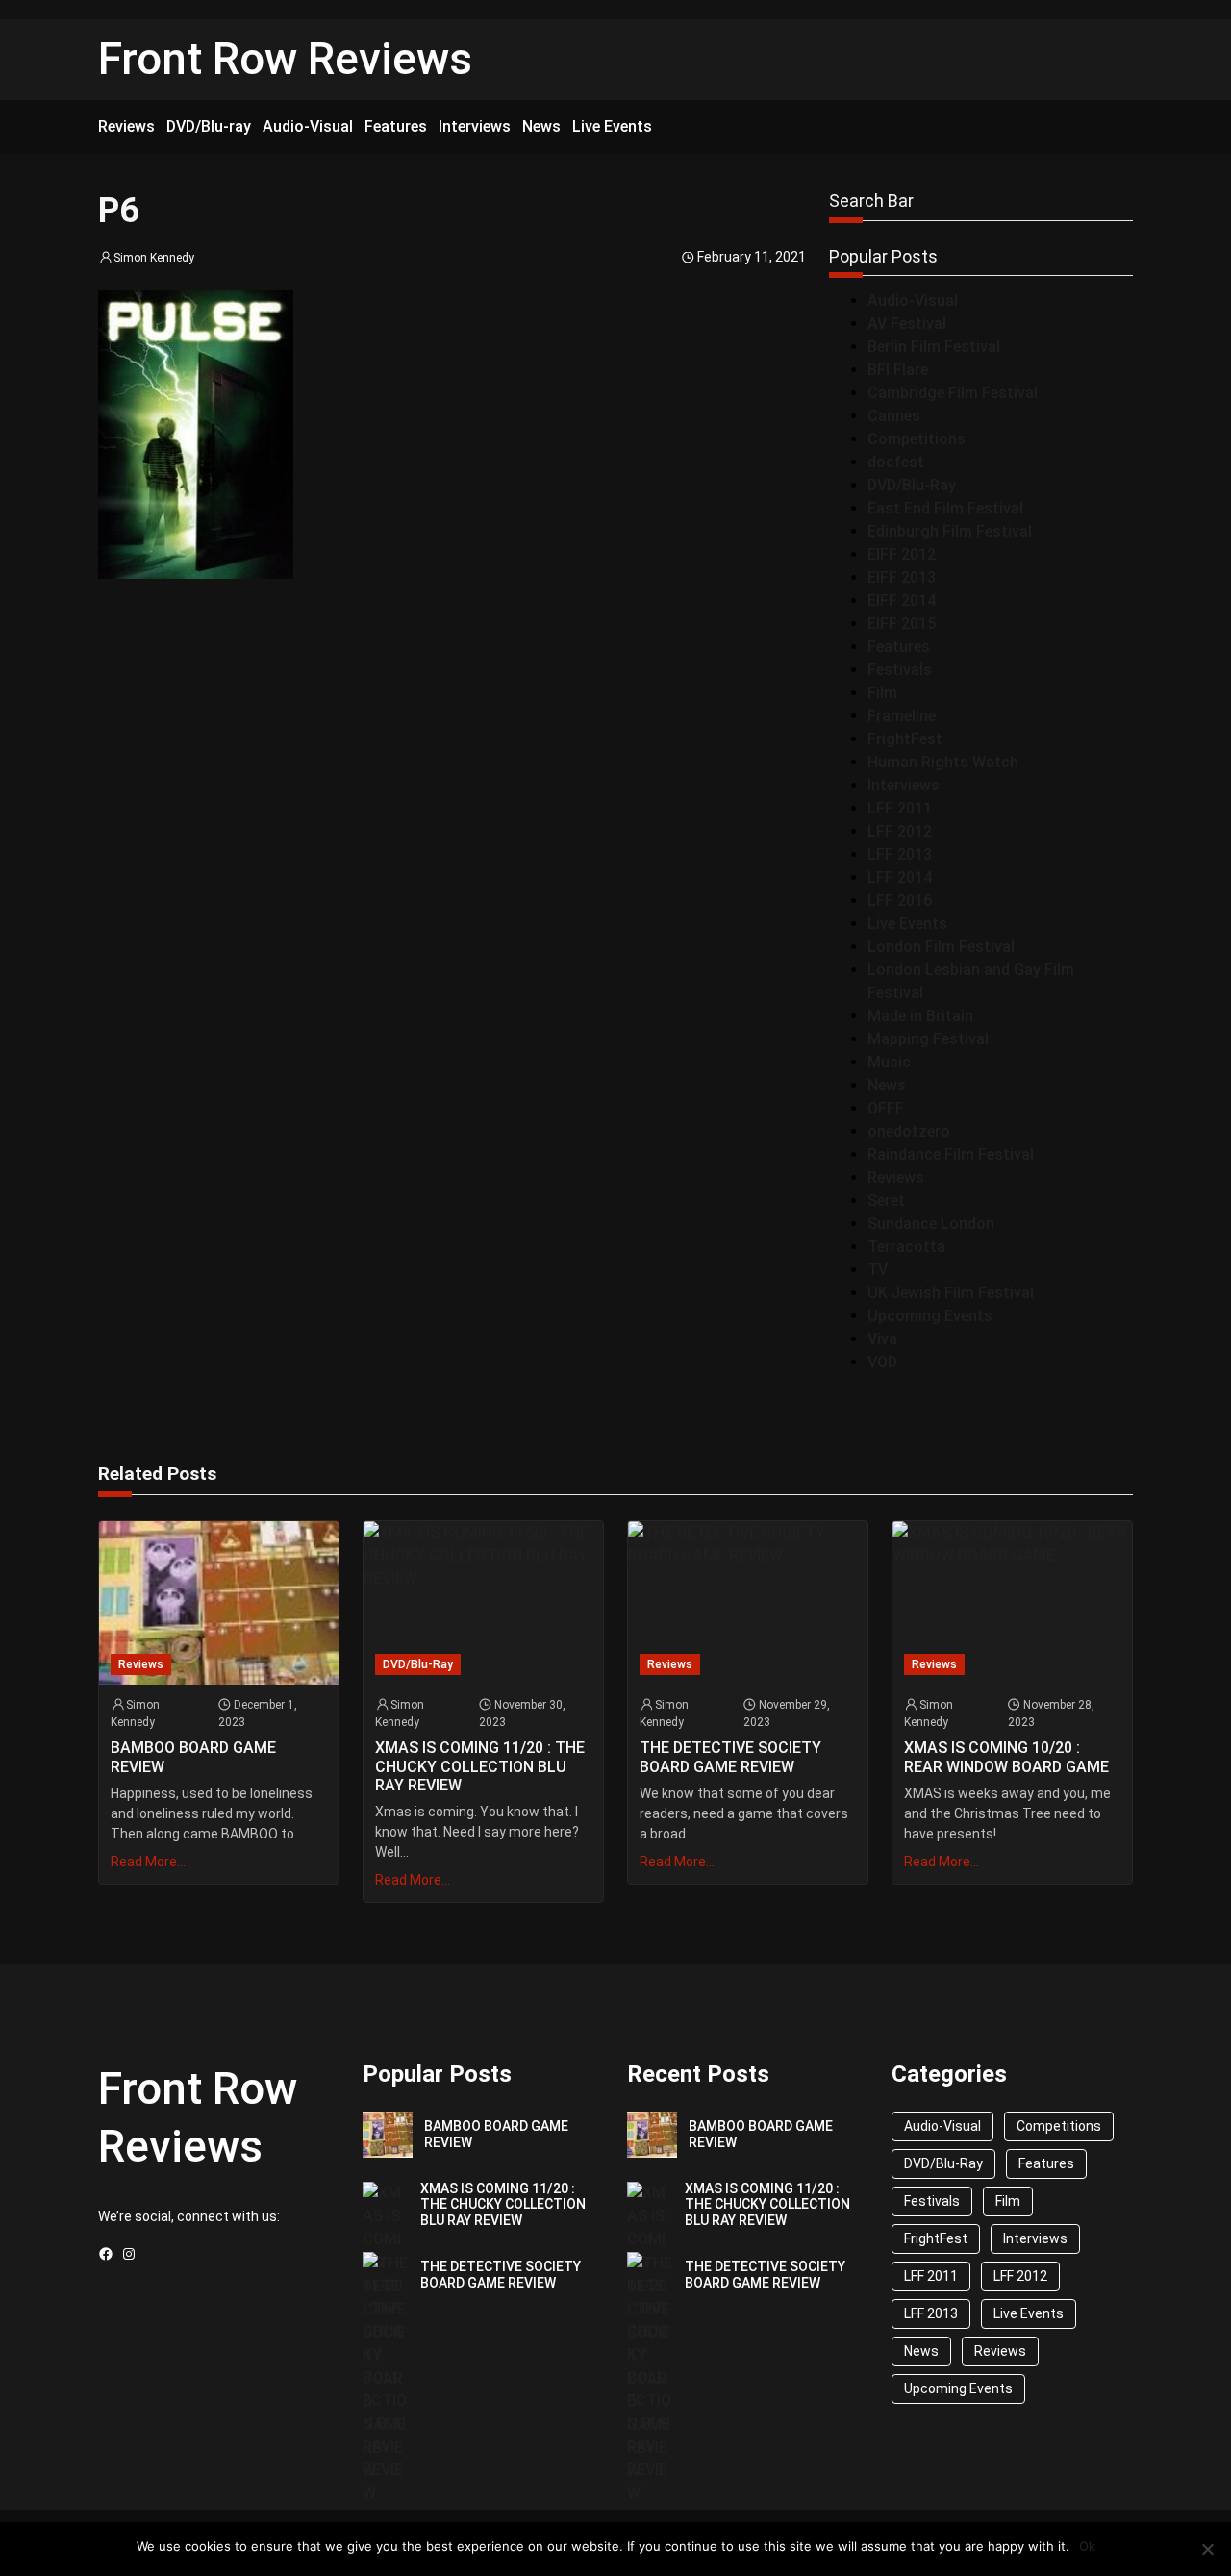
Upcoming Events (930, 1316)
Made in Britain (920, 1016)
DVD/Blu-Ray (912, 485)
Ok (1087, 2546)
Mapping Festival (928, 1039)
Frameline (902, 716)
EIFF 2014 (902, 600)
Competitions (917, 439)
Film (882, 693)
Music (889, 1062)
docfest (896, 462)
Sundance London (931, 1224)
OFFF (886, 1108)
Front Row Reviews (285, 59)
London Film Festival (941, 947)
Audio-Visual (913, 300)
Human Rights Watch (943, 762)
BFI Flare (898, 370)
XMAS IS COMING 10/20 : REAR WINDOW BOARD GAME (1006, 1757)
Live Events (907, 924)
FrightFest (905, 739)
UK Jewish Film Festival (951, 1293)
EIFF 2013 (902, 577)
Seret (886, 1200)
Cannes (894, 416)
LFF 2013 (900, 854)
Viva (882, 1339)
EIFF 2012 (902, 554)
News (887, 1085)
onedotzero (909, 1131)
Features (899, 647)
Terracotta (906, 1247)
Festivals (900, 670)
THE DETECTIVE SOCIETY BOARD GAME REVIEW (730, 1757)
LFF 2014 (900, 877)
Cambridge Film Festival (953, 393)
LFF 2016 (900, 900)
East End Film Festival (945, 508)
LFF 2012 (900, 831)
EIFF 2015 (902, 624)
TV (878, 1270)
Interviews (904, 785)
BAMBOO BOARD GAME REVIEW (193, 1757)
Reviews (896, 1177)
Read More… (148, 1862)
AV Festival (907, 324)
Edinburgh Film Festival (950, 531)
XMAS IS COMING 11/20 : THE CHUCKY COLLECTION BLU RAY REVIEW (480, 1766)
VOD (882, 1362)
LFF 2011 (900, 808)
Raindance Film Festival (951, 1154)
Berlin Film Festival (934, 347)
